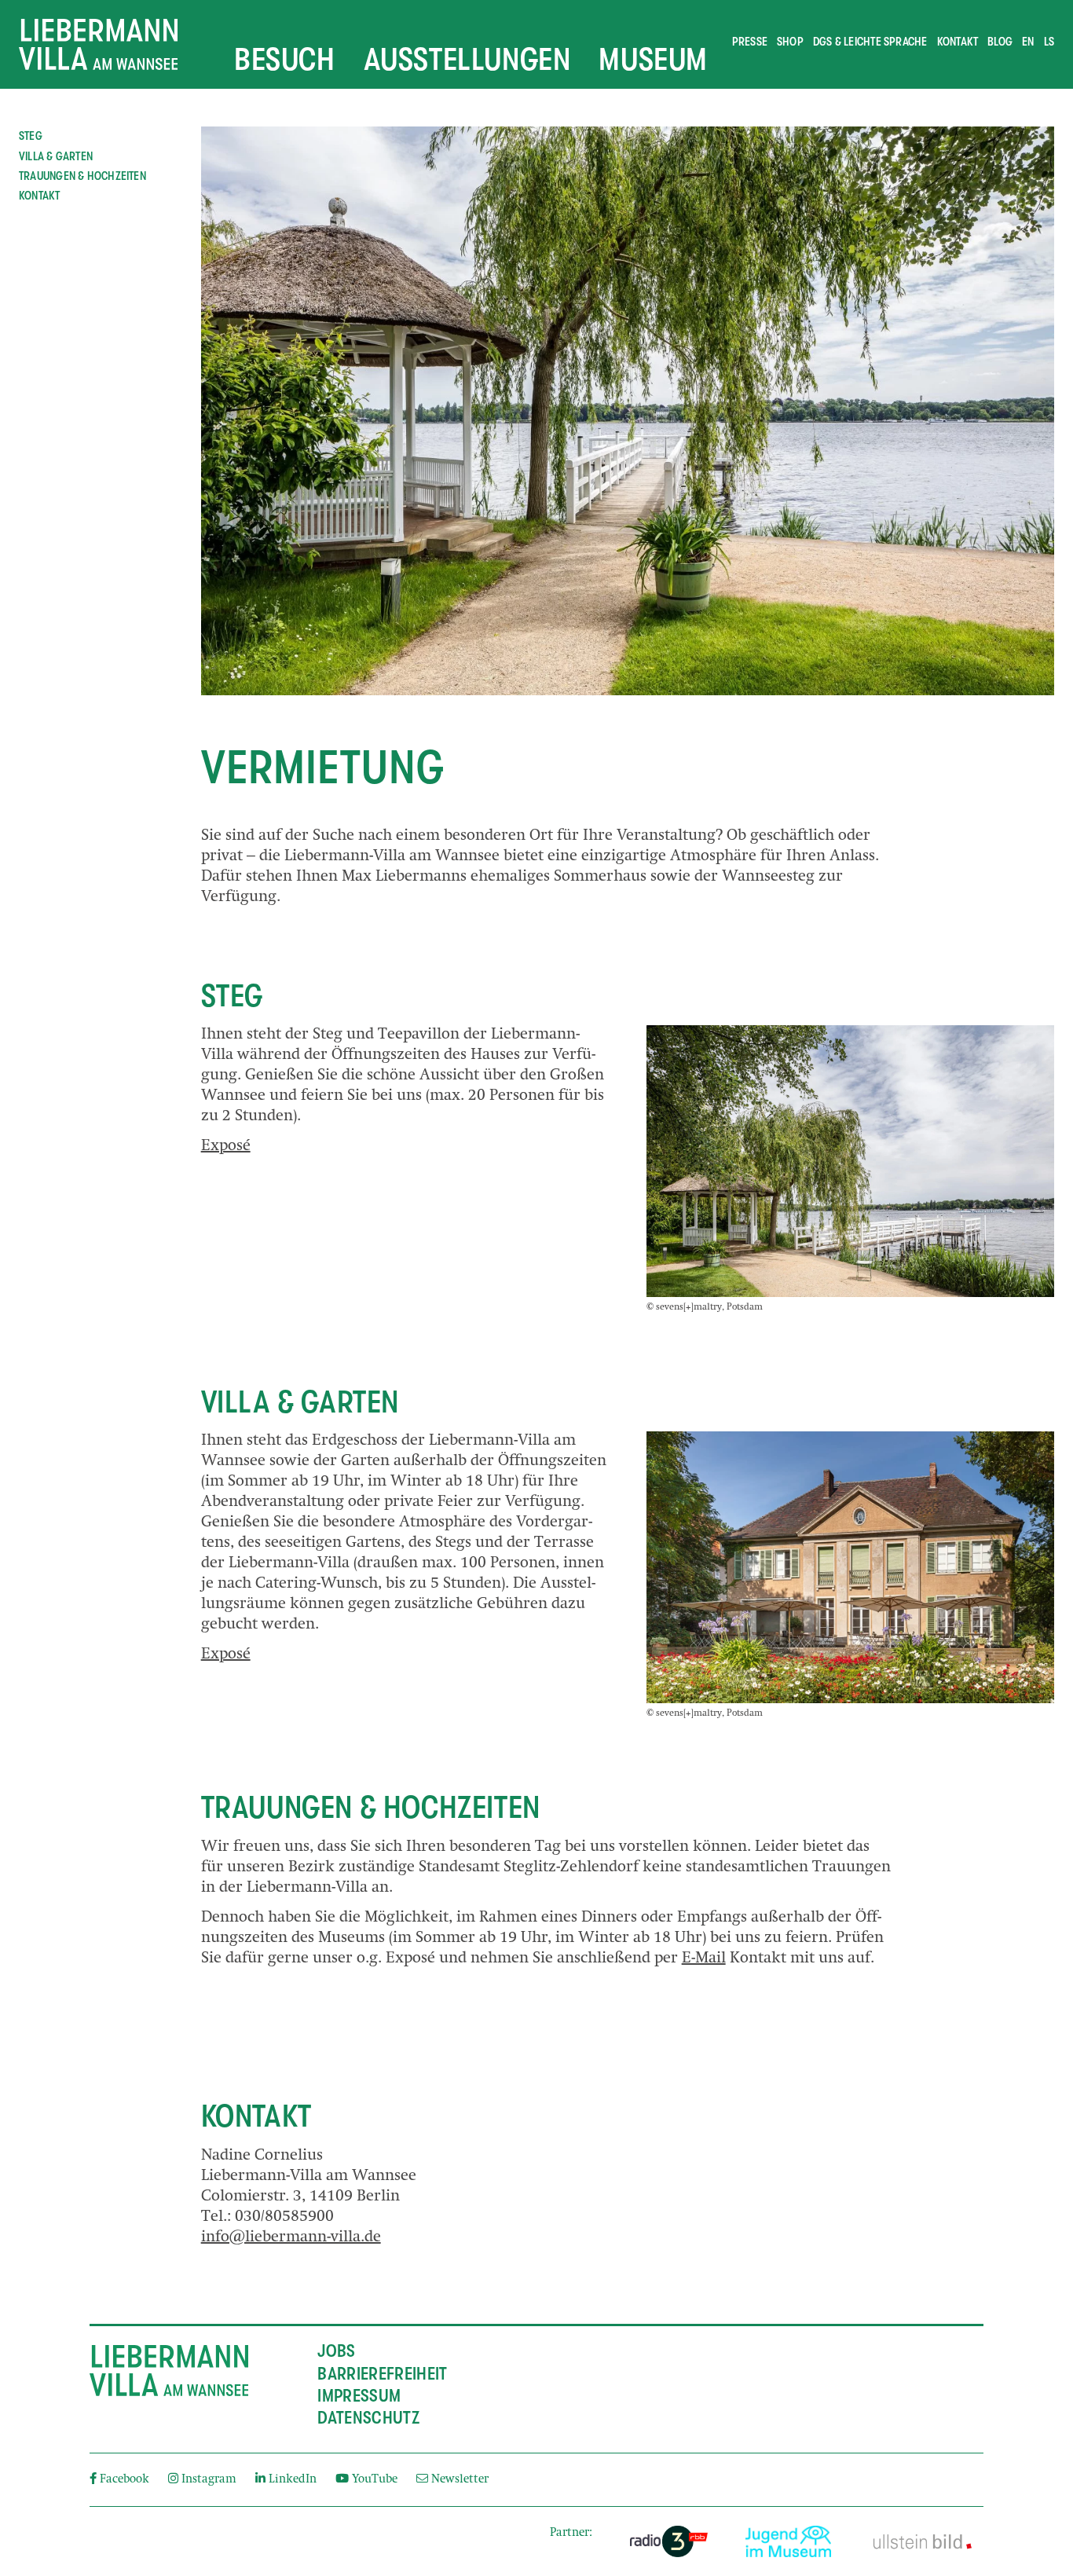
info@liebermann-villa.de (291, 2238)
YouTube (375, 2480)
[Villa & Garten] (850, 1567)
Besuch (285, 59)
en (1028, 42)
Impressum (359, 2396)
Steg (31, 136)
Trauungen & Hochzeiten (82, 176)
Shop (790, 42)
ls (1049, 42)
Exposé (226, 1147)
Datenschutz (368, 2418)
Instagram (209, 2480)
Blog (1000, 42)
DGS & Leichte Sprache (870, 42)
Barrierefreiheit (382, 2374)
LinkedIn (293, 2480)
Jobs (336, 2351)
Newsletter (458, 2480)
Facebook (125, 2480)
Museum (653, 59)
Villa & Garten (56, 156)
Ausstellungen (467, 59)
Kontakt (958, 42)
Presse (750, 42)
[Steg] (850, 1161)
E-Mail (704, 1959)
